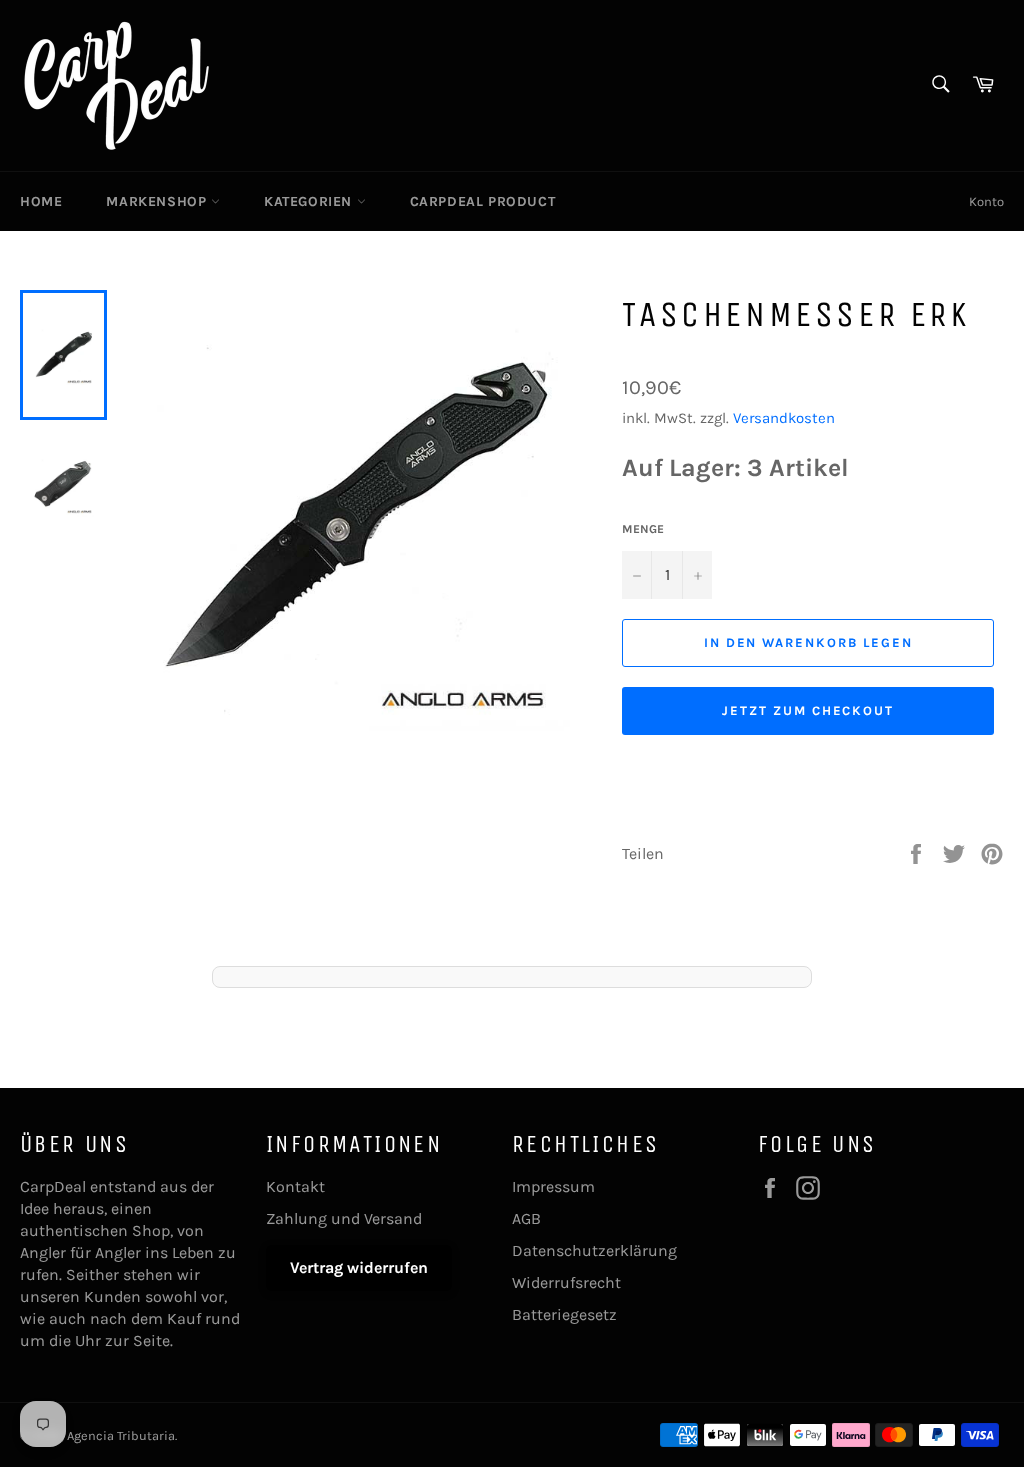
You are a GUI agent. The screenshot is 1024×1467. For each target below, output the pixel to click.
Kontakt (295, 1186)
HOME (41, 201)
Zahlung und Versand (344, 1218)
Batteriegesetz (564, 1314)
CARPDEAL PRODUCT (483, 201)
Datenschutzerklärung (594, 1250)
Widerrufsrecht (566, 1282)
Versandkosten (784, 418)
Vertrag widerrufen (359, 1267)
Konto (986, 201)
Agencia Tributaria (121, 1435)
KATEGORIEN (310, 201)
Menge (643, 529)
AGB (526, 1218)
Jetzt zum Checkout (808, 710)
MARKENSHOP (158, 201)
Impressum (553, 1186)
